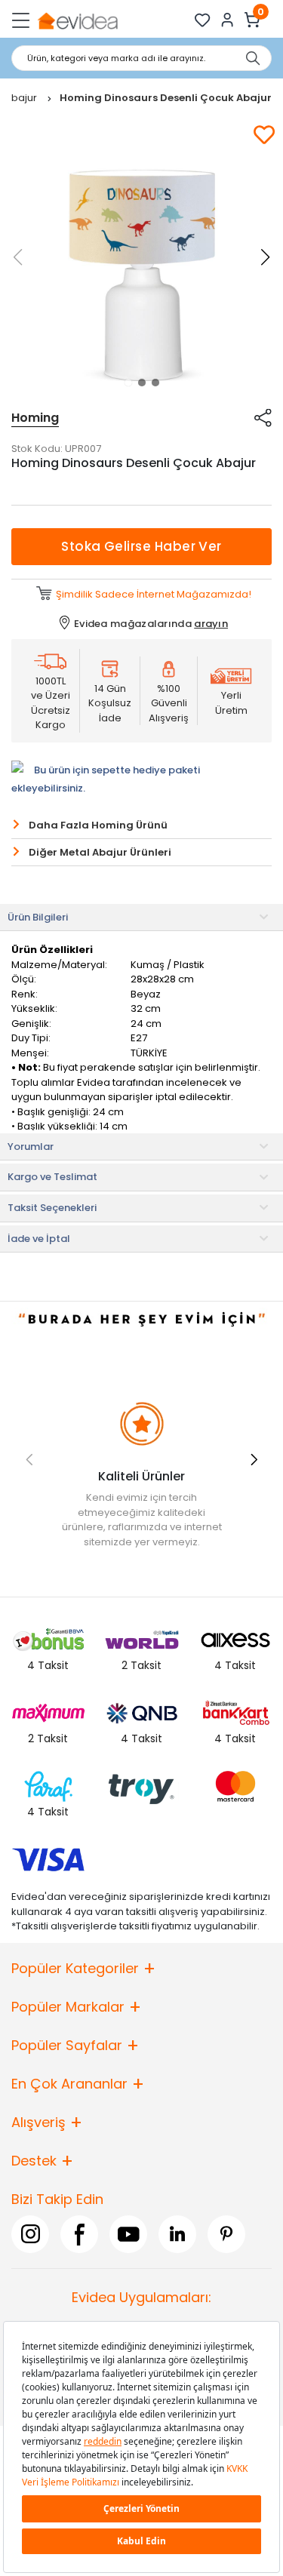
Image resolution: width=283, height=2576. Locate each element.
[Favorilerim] (203, 20)
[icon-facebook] (79, 2234)
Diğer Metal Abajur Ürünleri (100, 852)
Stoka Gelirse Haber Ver (141, 546)
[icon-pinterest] (226, 2234)
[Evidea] (77, 20)
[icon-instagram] (30, 2234)
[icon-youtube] (128, 2234)
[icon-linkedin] (177, 2234)
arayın (211, 624)
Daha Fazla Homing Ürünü (98, 825)
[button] (128, 383)
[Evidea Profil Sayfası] (228, 20)
